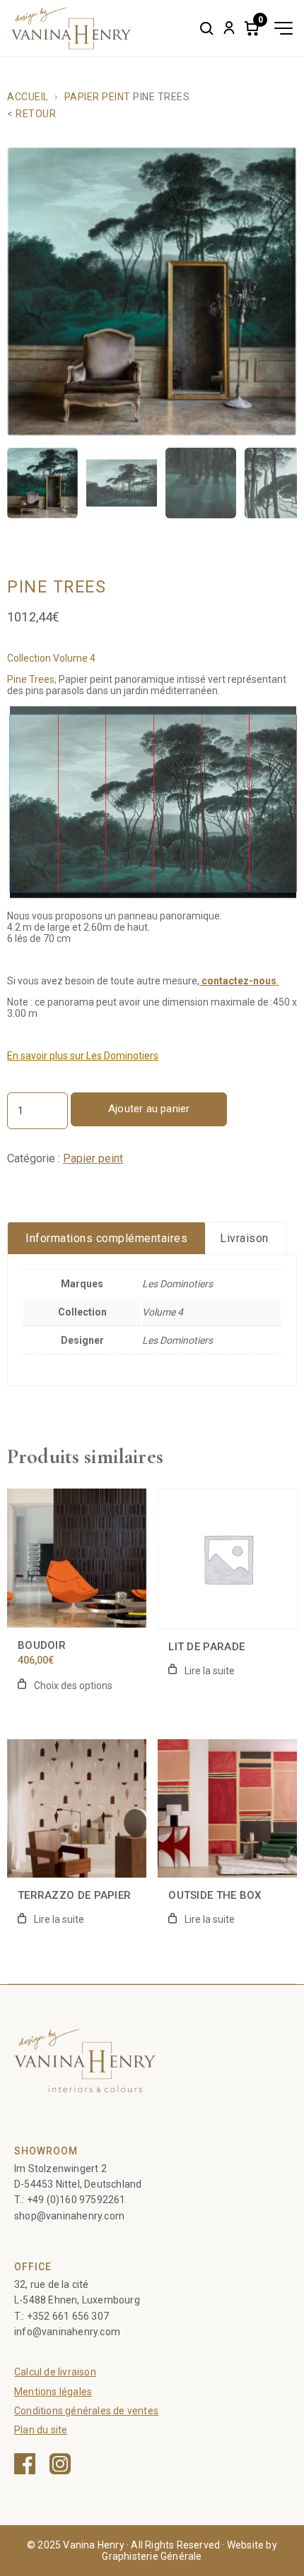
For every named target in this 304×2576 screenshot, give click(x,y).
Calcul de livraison (55, 2372)
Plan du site (41, 2430)
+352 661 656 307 (68, 2316)
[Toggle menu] (283, 28)
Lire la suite (210, 1671)
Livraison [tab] (244, 1238)
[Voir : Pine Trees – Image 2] (122, 483)
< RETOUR (31, 114)
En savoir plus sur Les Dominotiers (83, 1056)
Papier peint (98, 97)
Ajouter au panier (149, 1109)
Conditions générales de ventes (86, 2411)
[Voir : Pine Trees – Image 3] (201, 483)
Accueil (28, 97)
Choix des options (73, 1686)
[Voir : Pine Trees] (42, 483)
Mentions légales (53, 2392)
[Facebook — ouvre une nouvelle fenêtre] (25, 2464)
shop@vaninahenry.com (69, 2216)
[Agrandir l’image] (152, 292)
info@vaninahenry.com (67, 2332)
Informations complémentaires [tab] (106, 1238)
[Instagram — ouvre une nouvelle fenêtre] (60, 2464)
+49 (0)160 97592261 (76, 2200)
